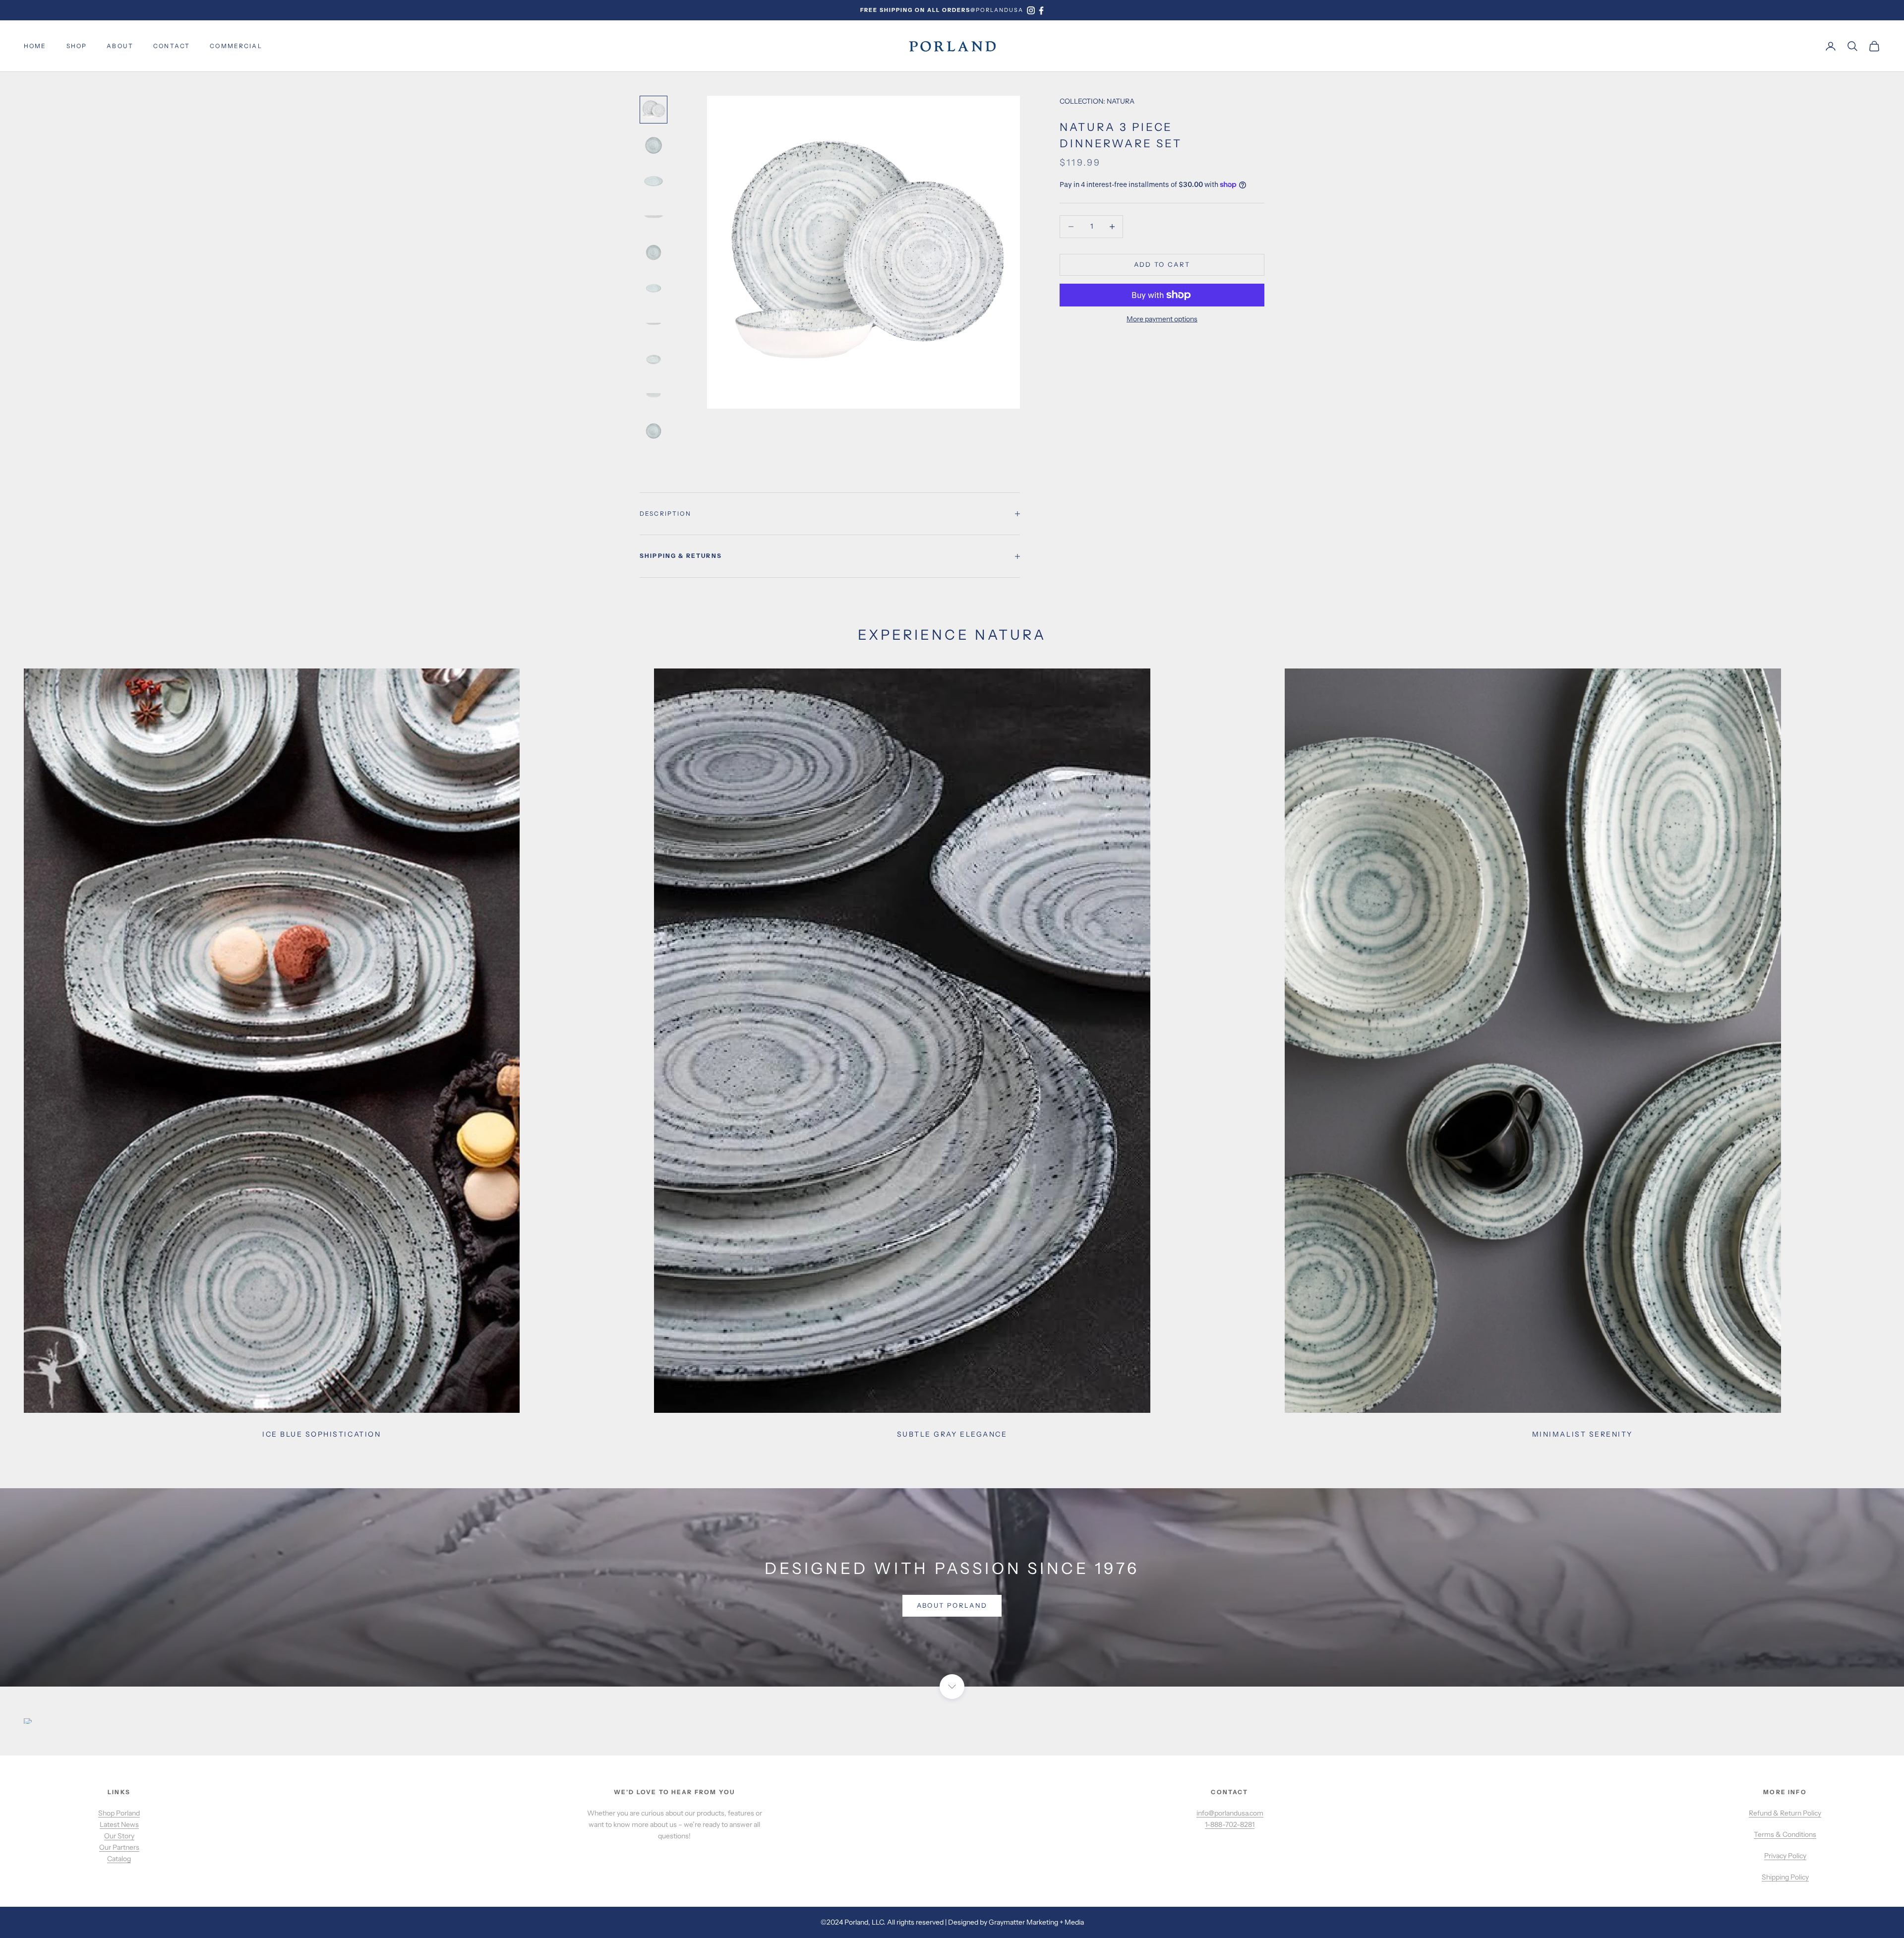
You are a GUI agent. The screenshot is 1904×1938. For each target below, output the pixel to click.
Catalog (119, 1859)
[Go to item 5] (654, 252)
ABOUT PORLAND (952, 1605)
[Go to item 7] (654, 324)
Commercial (236, 46)
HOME (35, 46)
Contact (172, 46)
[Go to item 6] (654, 288)
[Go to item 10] (654, 431)
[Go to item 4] (654, 217)
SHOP (77, 46)
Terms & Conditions (1785, 1834)
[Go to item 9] (654, 395)
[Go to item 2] (654, 145)
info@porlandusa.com (1230, 1813)
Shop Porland (119, 1813)
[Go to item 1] (654, 110)
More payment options (1162, 319)
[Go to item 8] (654, 360)
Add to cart (1162, 264)
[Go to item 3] (654, 181)
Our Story (119, 1836)
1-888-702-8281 (1230, 1824)
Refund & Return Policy (1785, 1813)
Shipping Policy (1785, 1877)
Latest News (119, 1824)
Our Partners (119, 1847)
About (120, 46)
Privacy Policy (1785, 1856)
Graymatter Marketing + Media (1036, 1922)
